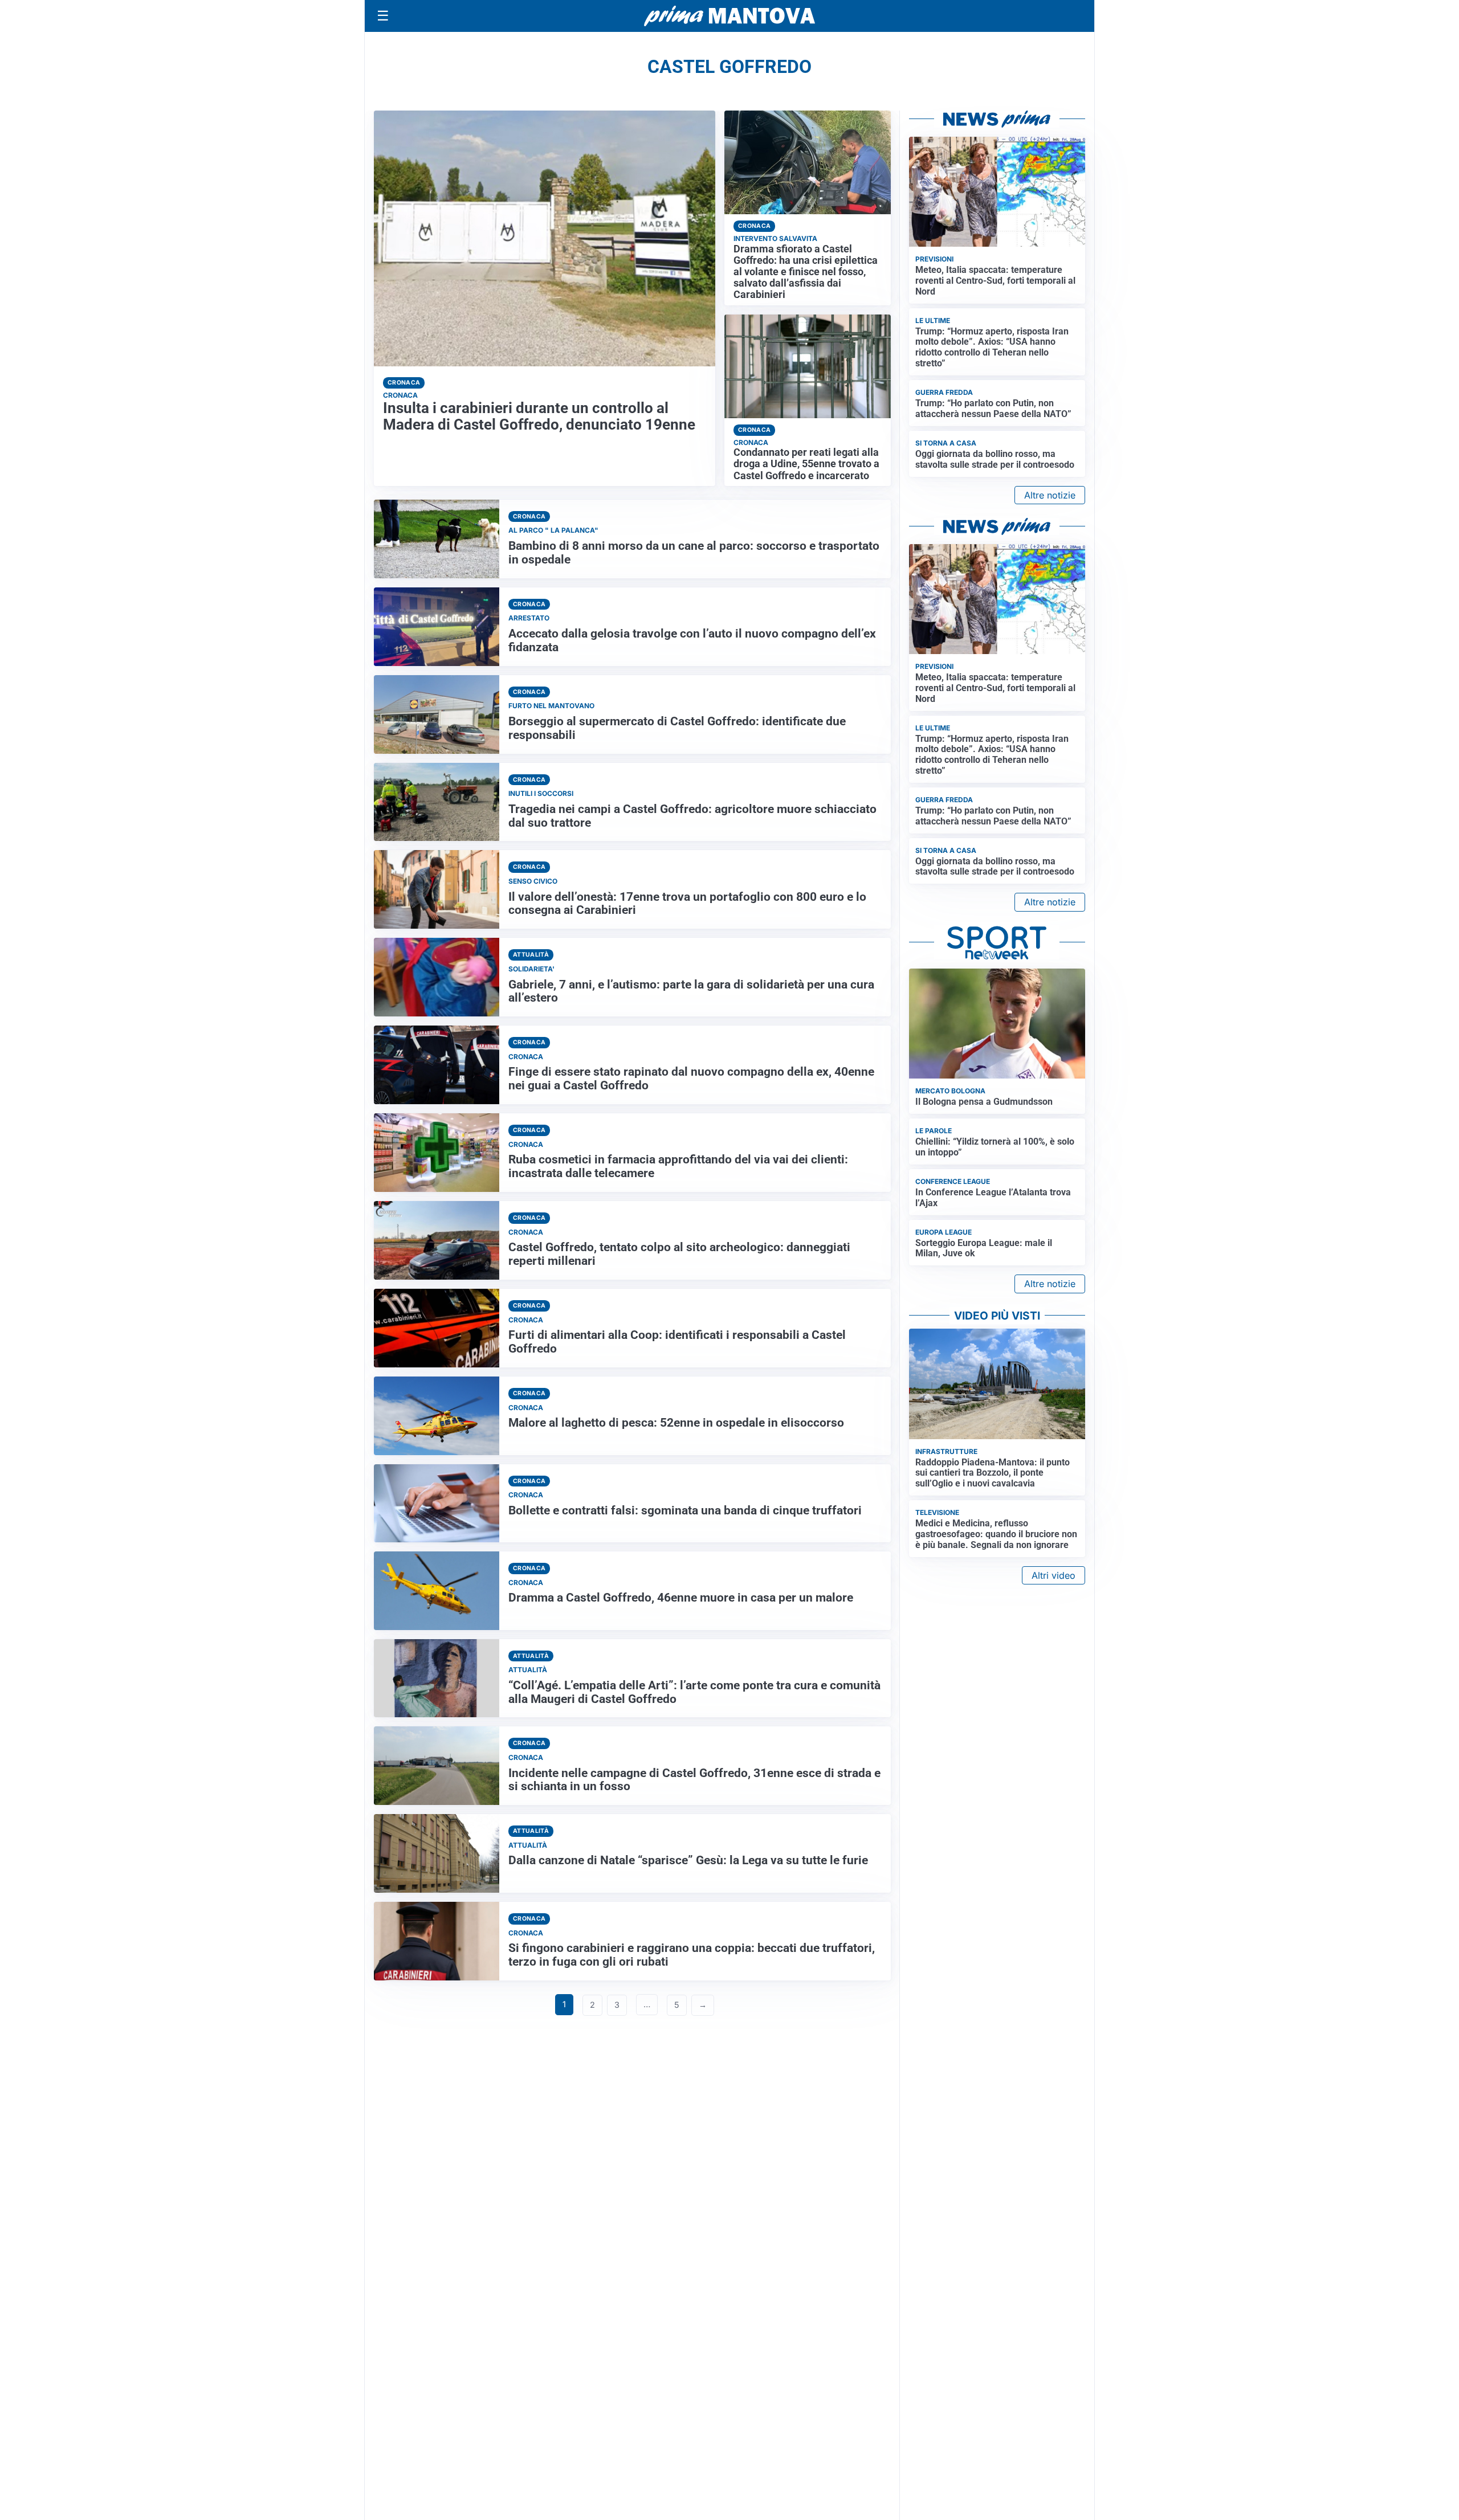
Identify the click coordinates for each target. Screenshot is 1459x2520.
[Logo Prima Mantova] (729, 16)
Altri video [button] (1054, 1575)
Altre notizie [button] (1050, 495)
